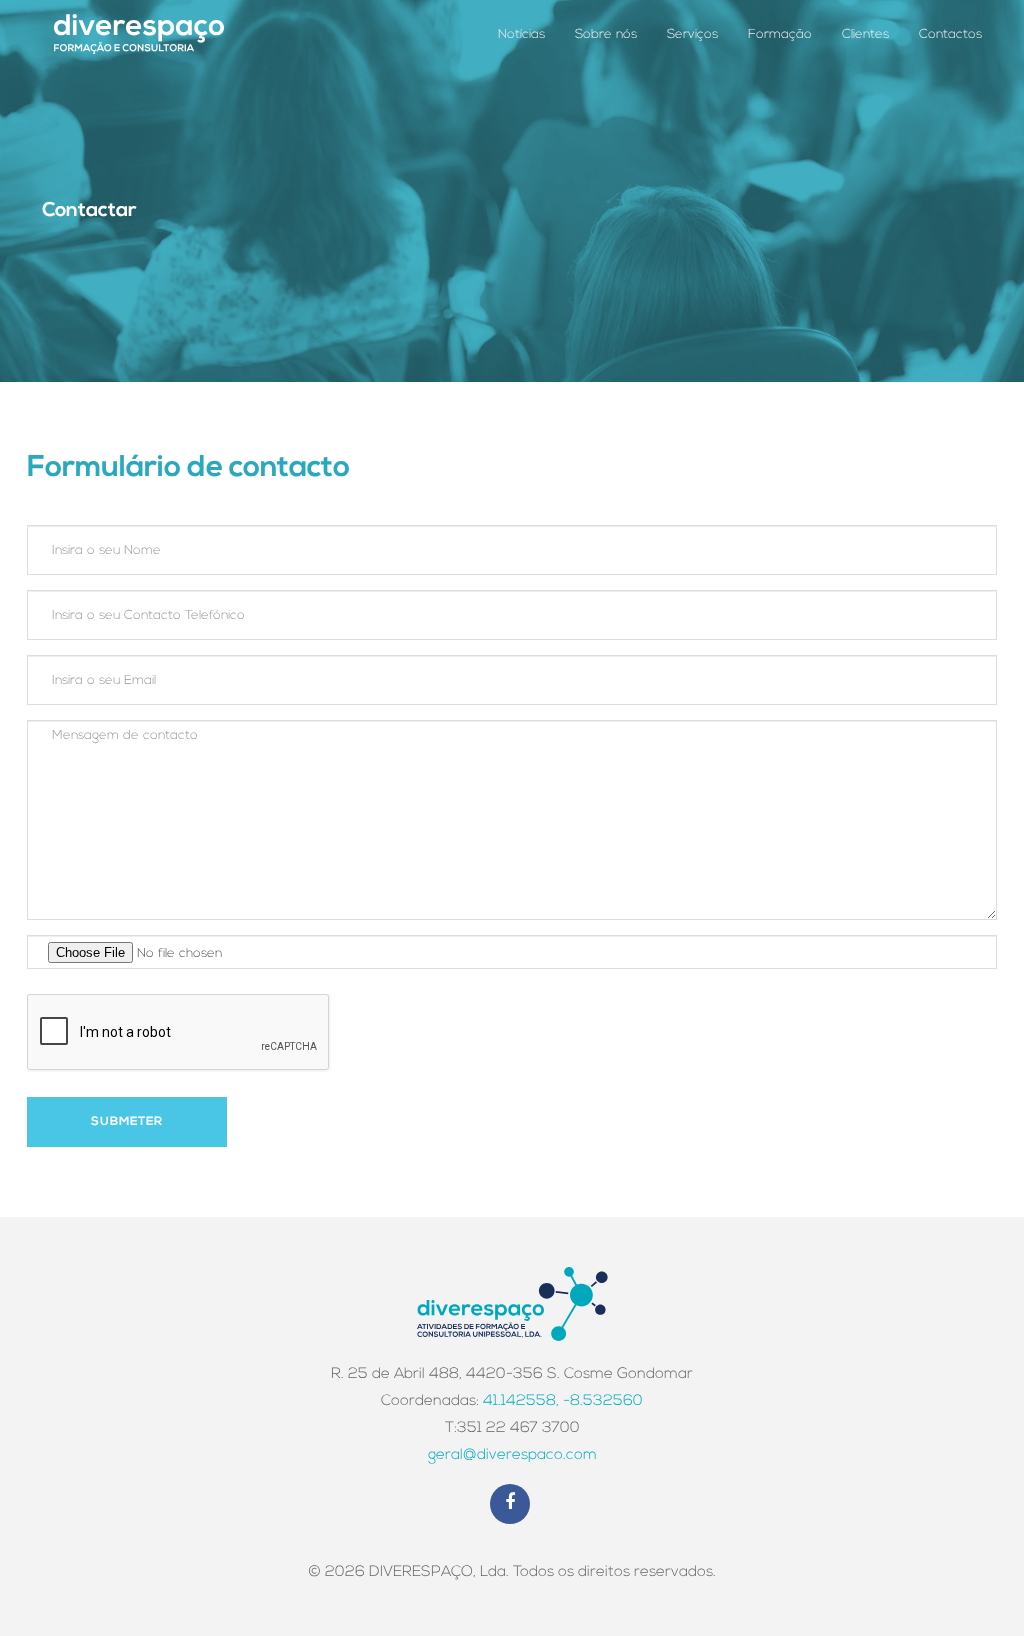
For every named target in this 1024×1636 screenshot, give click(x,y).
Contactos (950, 34)
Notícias (521, 34)
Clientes (865, 34)
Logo (139, 33)
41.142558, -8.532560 (563, 1401)
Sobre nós (606, 34)
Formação (780, 34)
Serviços (692, 34)
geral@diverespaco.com (512, 1455)
